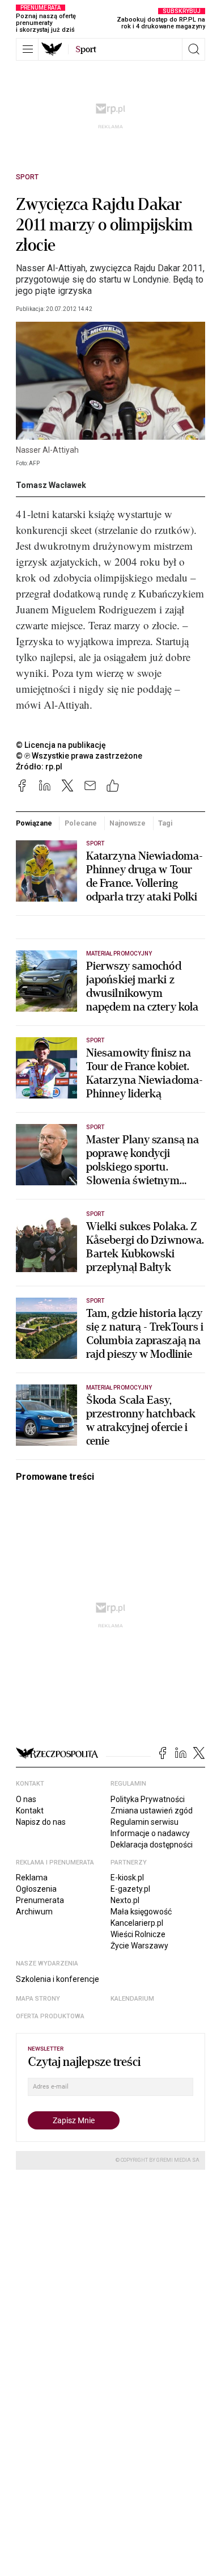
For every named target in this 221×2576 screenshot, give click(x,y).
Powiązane (34, 823)
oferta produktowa (50, 2016)
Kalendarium (132, 1999)
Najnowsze (127, 823)
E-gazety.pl (130, 1889)
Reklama (32, 1878)
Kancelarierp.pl (137, 1923)
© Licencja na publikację (61, 745)
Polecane (81, 823)
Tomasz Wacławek (51, 485)
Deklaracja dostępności (152, 1845)
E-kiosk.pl (127, 1878)
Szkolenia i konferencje (58, 1979)
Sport (27, 177)
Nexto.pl (125, 1900)
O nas (26, 1799)
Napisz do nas (41, 1822)
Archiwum (34, 1912)
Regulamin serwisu (144, 1822)
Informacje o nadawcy (150, 1833)
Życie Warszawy (139, 1946)
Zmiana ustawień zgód (152, 1811)
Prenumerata (40, 1900)
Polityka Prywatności (148, 1799)
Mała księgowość (141, 1912)
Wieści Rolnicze (138, 1934)
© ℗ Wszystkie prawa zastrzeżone (79, 756)
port (86, 49)
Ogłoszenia (36, 1889)
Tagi (165, 823)
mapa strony (38, 1999)
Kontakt (30, 1811)
